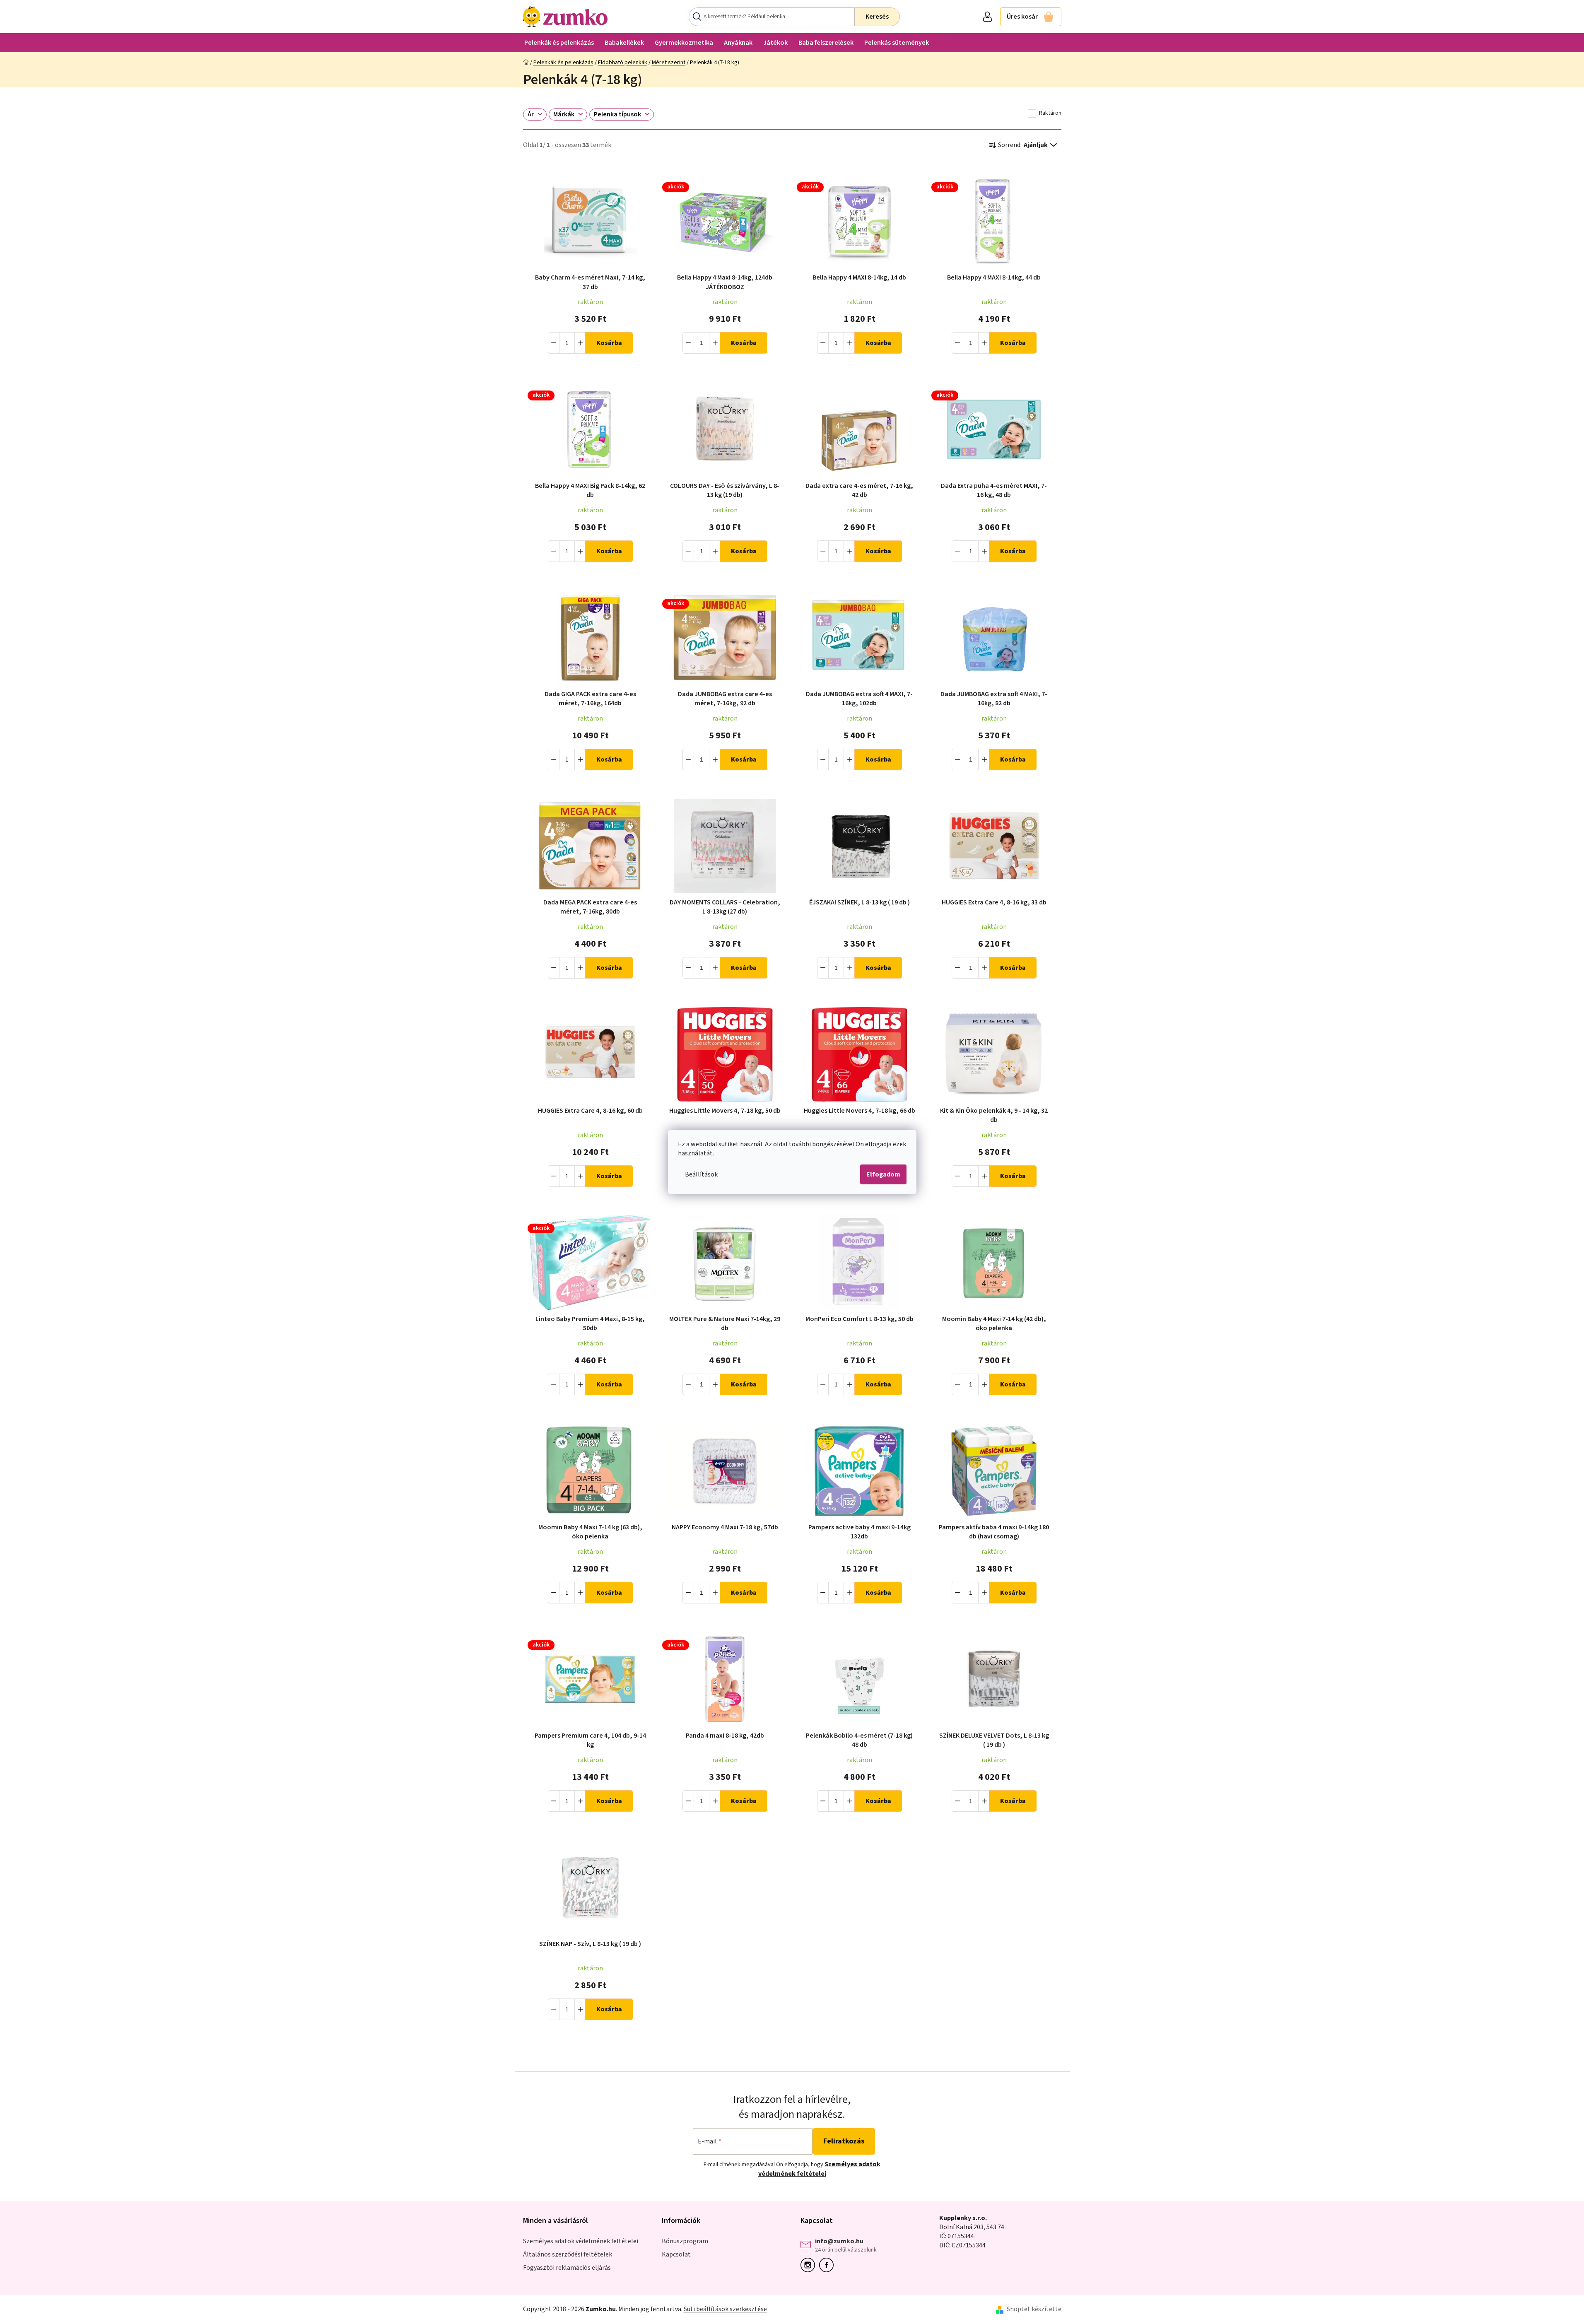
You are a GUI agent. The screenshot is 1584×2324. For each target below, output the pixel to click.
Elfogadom (883, 1174)
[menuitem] (559, 42)
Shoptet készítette (1034, 2309)
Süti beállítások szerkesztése (725, 2309)
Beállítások (701, 1174)
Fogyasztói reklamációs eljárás (567, 2268)
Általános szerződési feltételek (568, 2254)
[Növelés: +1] (581, 343)
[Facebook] (828, 2265)
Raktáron (1050, 113)
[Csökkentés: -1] (554, 343)
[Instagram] (810, 2265)
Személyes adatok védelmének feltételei (820, 2169)
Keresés (877, 17)
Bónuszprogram (685, 2241)
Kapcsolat (676, 2254)
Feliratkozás (844, 2141)
